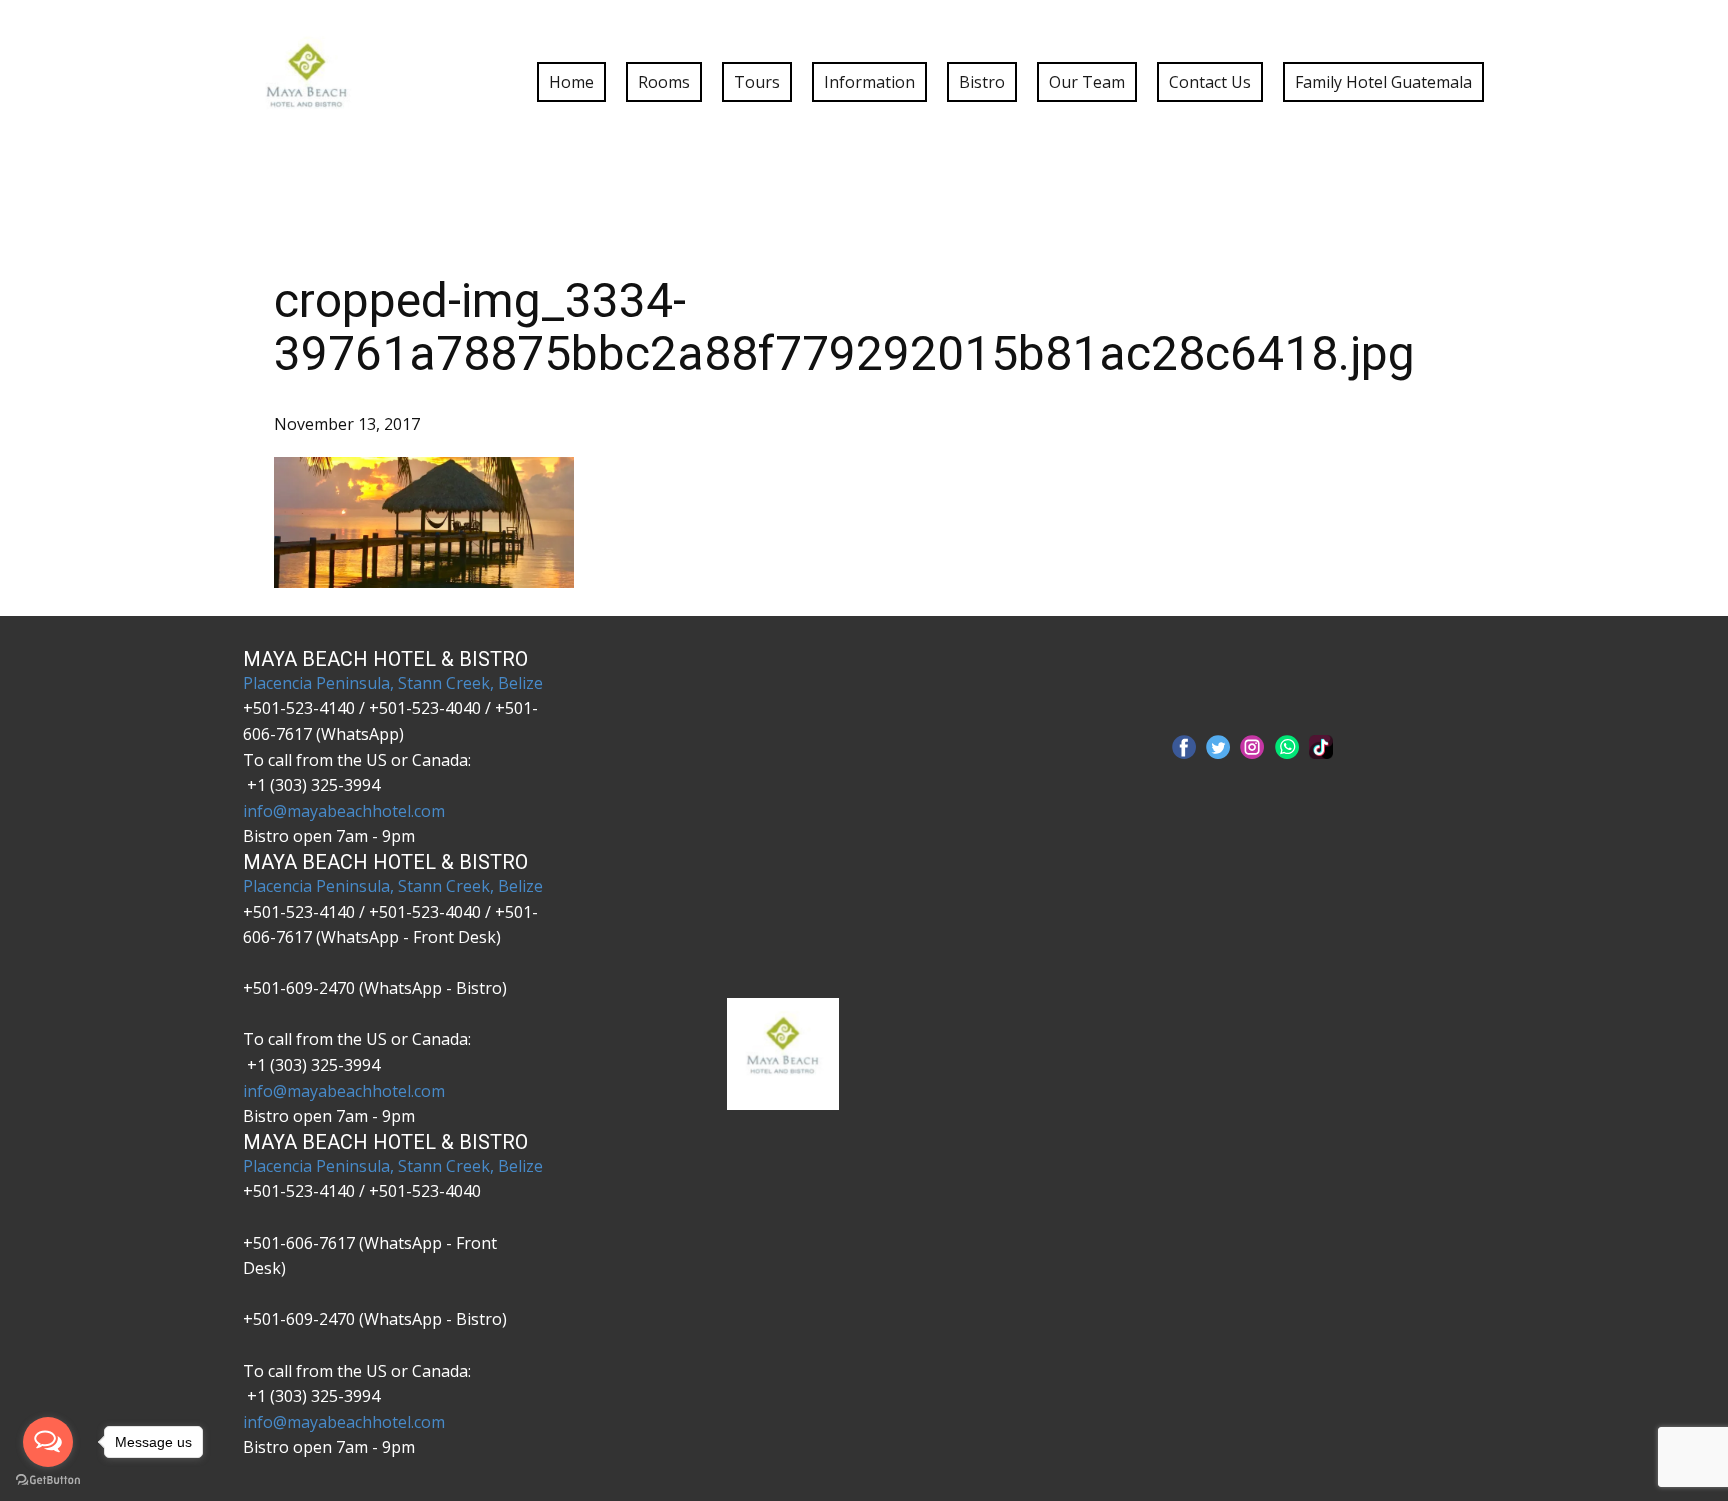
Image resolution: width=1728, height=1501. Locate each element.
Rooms (664, 82)
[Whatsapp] (1287, 747)
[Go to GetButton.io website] (48, 1480)
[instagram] (1252, 747)
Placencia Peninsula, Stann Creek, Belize (393, 683)
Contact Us (1210, 82)
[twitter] (1218, 747)
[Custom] (1321, 747)
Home (571, 82)
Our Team (1087, 82)
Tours (757, 82)
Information (869, 82)
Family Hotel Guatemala (1383, 82)
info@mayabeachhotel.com (344, 811)
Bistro (982, 82)
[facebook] (1184, 747)
